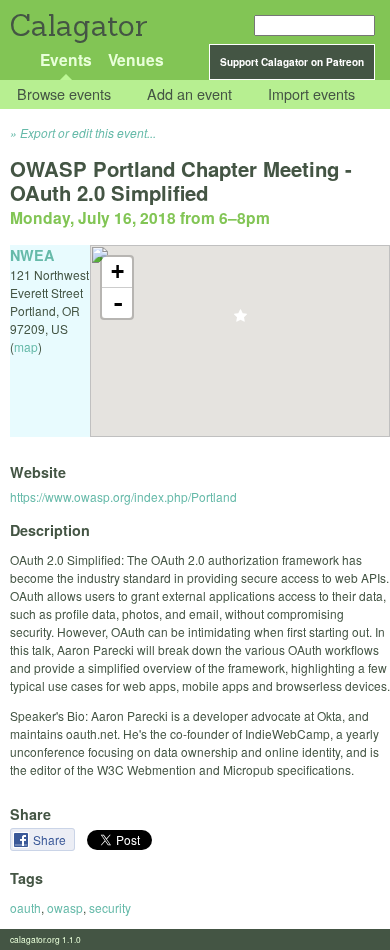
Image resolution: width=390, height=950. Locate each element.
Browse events (64, 94)
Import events (311, 94)
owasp (65, 907)
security (110, 907)
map (26, 346)
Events (66, 59)
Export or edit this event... (88, 132)
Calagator (77, 25)
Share (51, 839)
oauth (25, 907)
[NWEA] (240, 321)
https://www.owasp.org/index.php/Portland (123, 496)
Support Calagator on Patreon (292, 62)
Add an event (189, 94)
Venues (136, 59)
